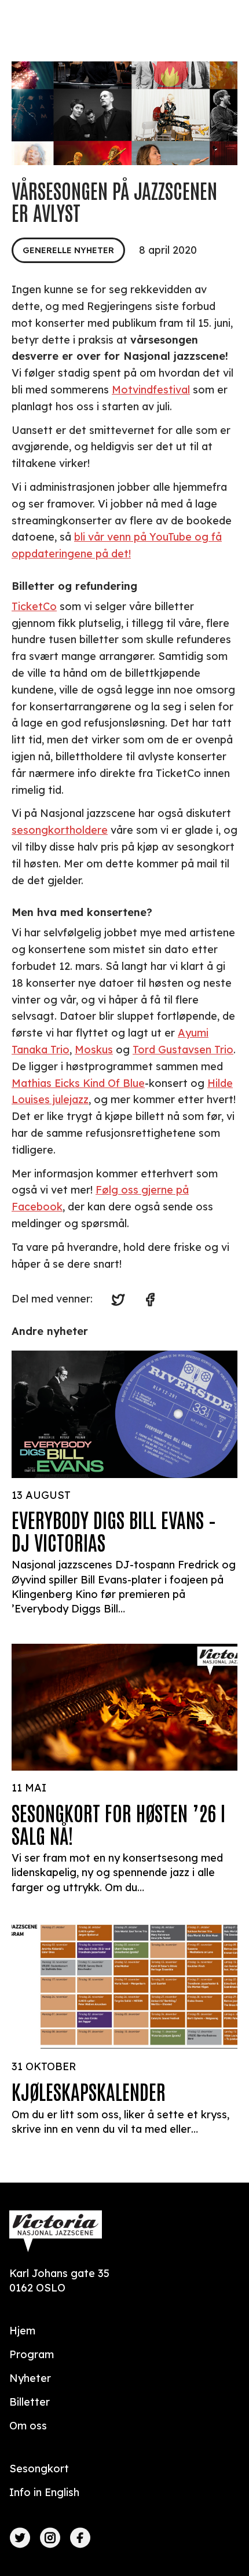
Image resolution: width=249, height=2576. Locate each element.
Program (32, 2354)
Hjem (22, 2331)
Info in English (44, 2492)
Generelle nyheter (68, 250)
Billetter (30, 2402)
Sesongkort (39, 2469)
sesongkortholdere (60, 830)
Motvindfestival (151, 390)
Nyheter (30, 2378)
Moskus (94, 1050)
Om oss (28, 2426)
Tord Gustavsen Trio (183, 1050)
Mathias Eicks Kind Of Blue (78, 1083)
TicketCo (34, 606)
